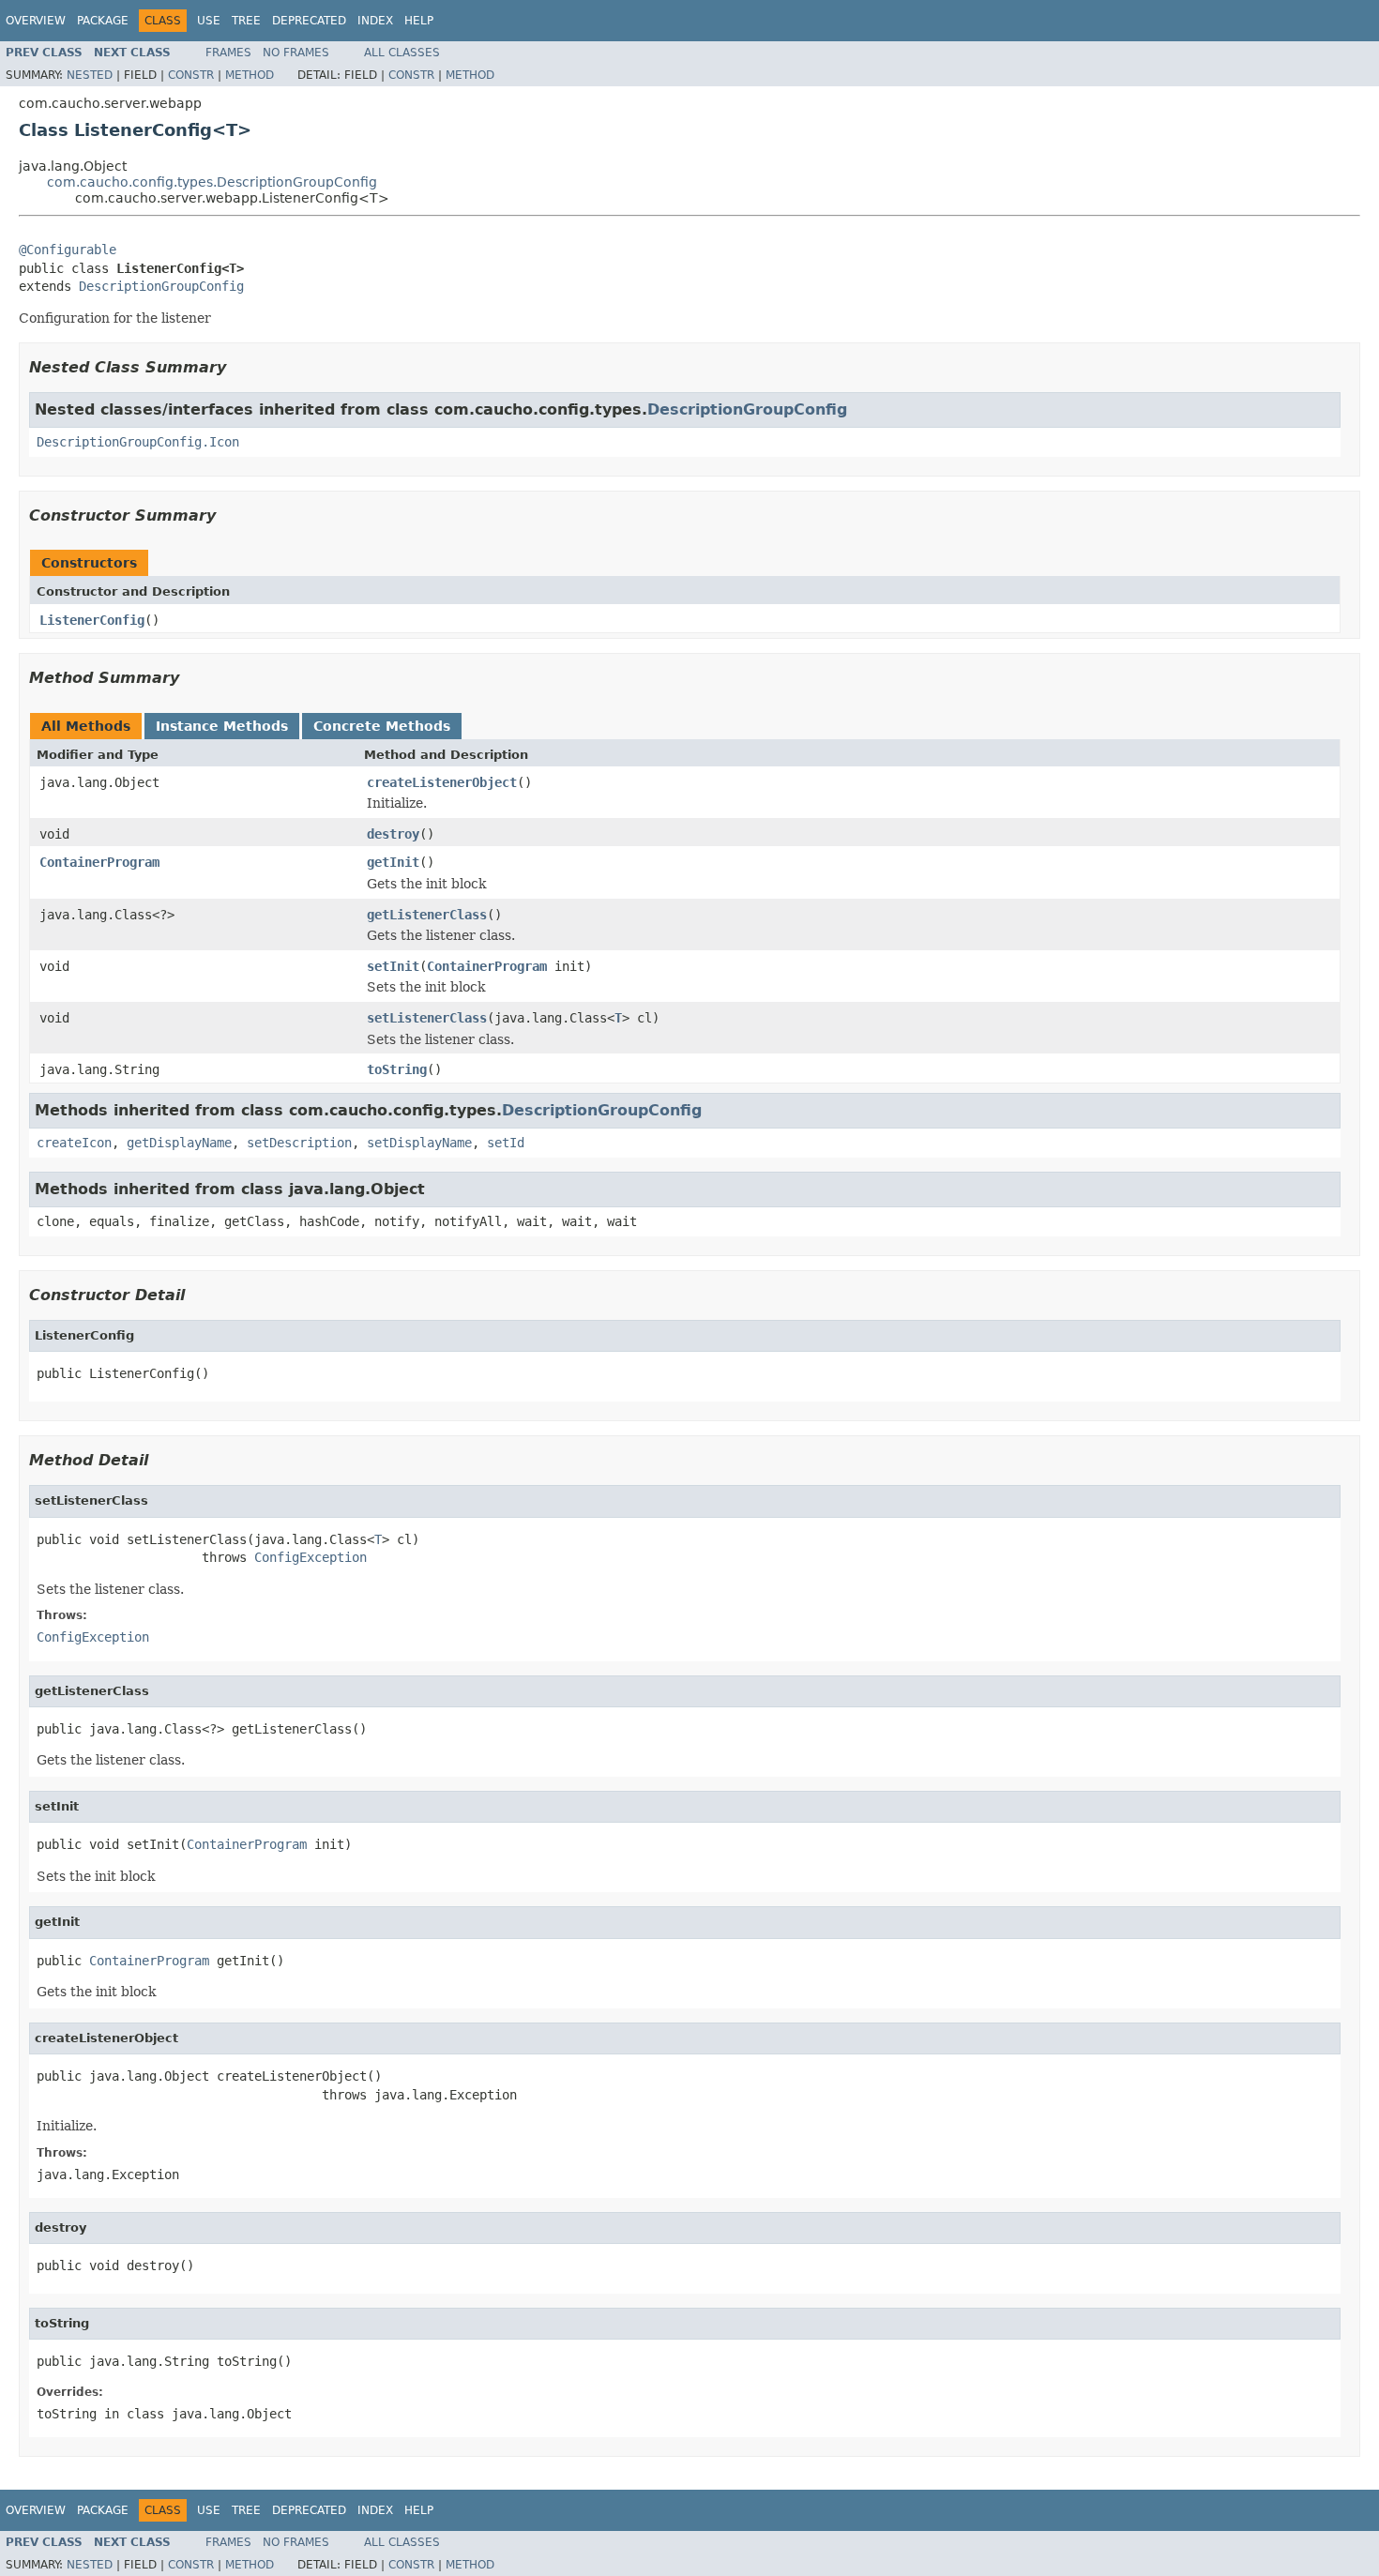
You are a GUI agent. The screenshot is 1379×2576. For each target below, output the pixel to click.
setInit (393, 966)
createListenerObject (442, 782)
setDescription (299, 1143)
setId (506, 1143)
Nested (90, 75)
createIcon (74, 1143)
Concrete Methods (382, 726)
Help (419, 21)
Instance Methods (222, 726)
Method (250, 75)
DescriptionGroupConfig (161, 286)
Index (375, 21)
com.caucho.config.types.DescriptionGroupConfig (212, 182)
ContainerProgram (99, 862)
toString (397, 1069)
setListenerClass (427, 1018)
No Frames (296, 53)
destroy (393, 834)
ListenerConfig (92, 620)
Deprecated (309, 21)
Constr (191, 75)
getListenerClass (427, 915)
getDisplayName (179, 1143)
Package (103, 21)
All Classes (402, 53)
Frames (228, 53)
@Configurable (68, 250)
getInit (393, 862)
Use (209, 21)
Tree (246, 21)
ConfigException (311, 1557)
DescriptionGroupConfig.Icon (138, 442)
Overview (36, 21)
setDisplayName (419, 1143)
